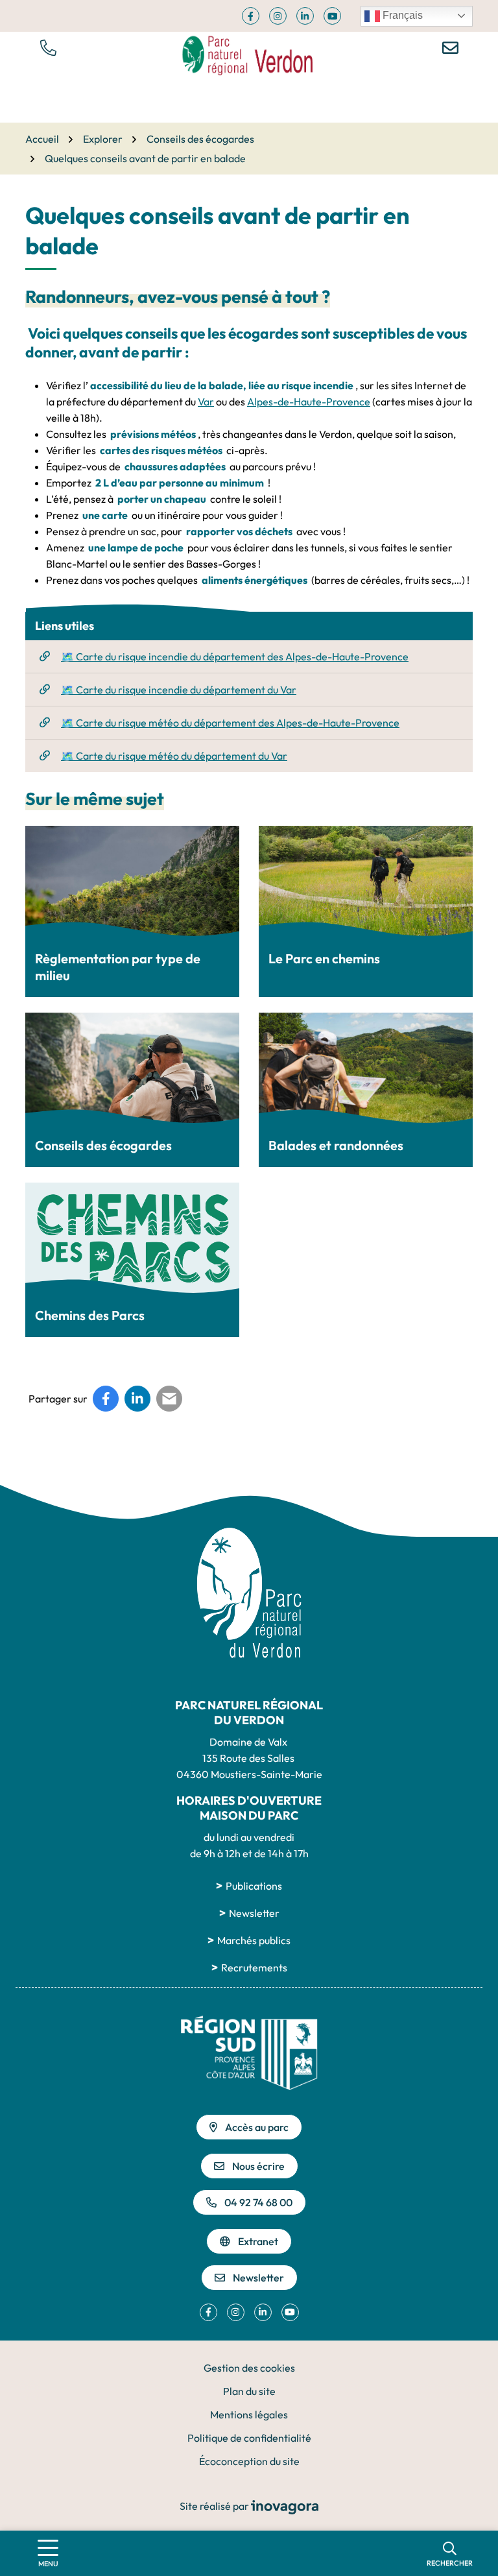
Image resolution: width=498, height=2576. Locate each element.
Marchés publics (254, 1940)
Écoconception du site (249, 2461)
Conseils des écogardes (103, 1145)
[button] (48, 47)
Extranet (258, 2241)
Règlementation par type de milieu (118, 967)
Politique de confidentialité (249, 2438)
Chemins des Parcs (90, 1315)
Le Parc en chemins (324, 958)
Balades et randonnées (336, 1145)
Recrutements (254, 1968)
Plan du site (249, 2391)
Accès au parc (257, 2127)
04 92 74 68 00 (258, 2202)
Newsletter (254, 1913)
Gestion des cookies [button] (249, 2368)
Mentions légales (249, 2414)
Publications (254, 1886)
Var (206, 402)
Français (401, 15)
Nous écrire (258, 2166)
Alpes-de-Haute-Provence (309, 402)
